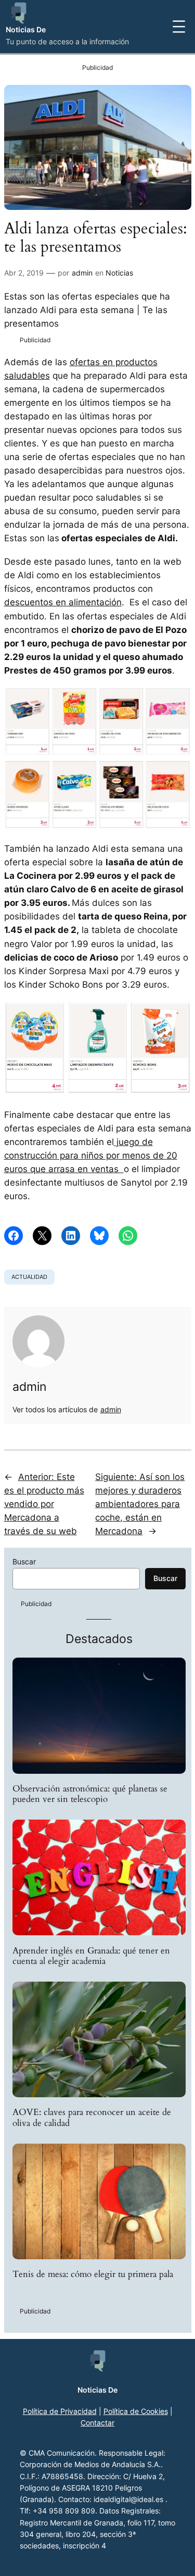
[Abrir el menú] (179, 27)
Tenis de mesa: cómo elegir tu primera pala (93, 2274)
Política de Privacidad (60, 2411)
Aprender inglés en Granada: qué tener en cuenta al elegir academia (91, 1956)
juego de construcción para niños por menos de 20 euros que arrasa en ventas (91, 1155)
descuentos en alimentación (63, 602)
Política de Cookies (136, 2411)
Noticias (119, 273)
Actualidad (29, 1277)
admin (82, 273)
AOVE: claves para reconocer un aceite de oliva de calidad (92, 2118)
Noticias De (26, 29)
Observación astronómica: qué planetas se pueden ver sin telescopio (90, 1794)
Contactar (97, 2423)
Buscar (24, 1561)
